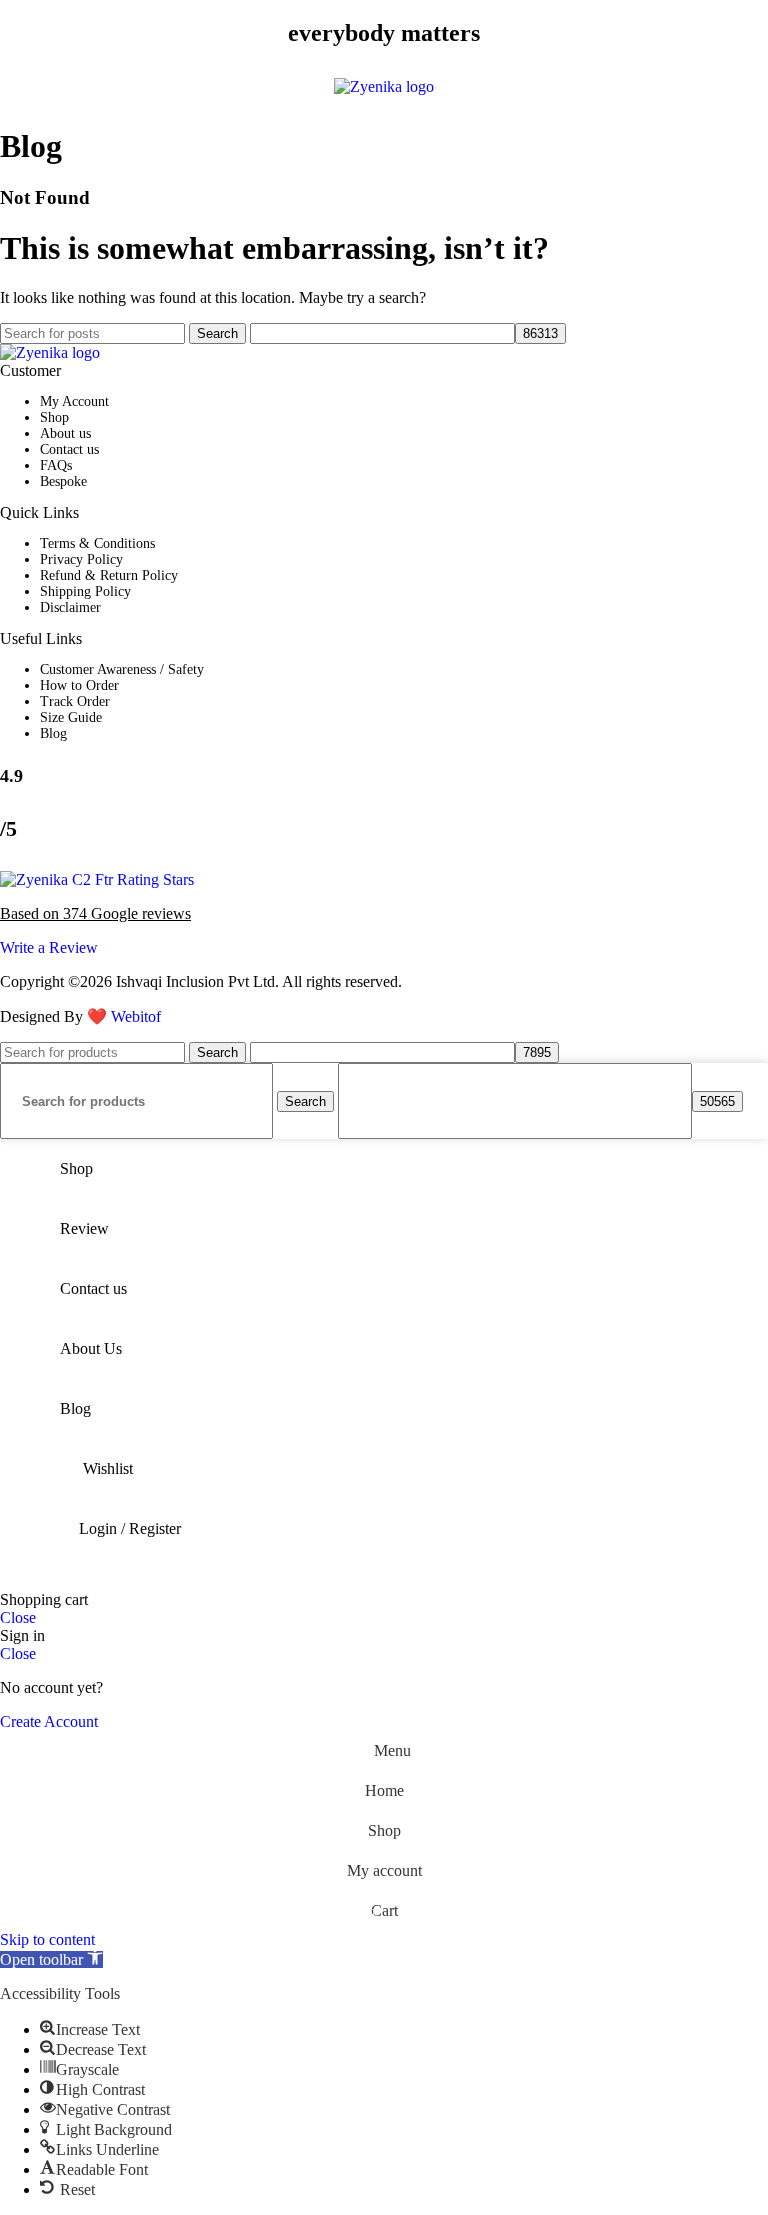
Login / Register (130, 1528)
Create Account (49, 1721)
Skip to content (47, 1939)
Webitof (136, 1016)
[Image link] (50, 352)
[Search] (740, 87)
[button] (51, 1959)
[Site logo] (384, 86)
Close (18, 1617)
